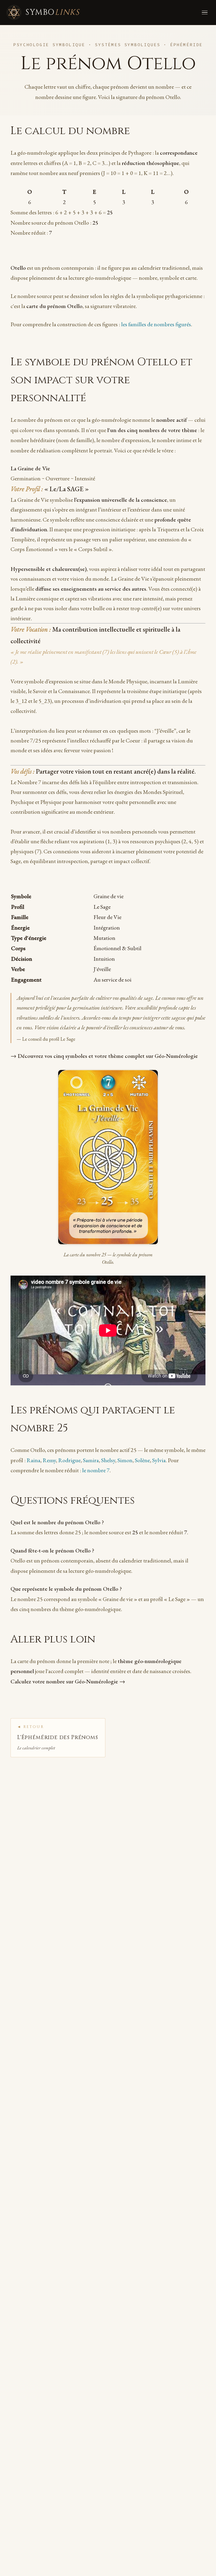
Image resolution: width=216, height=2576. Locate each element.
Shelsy (108, 1460)
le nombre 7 (96, 1470)
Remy (49, 1460)
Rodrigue (69, 1460)
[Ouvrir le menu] (204, 12)
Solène (142, 1460)
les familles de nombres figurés (156, 324)
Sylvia (159, 1460)
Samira (91, 1460)
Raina (33, 1460)
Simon (125, 1460)
